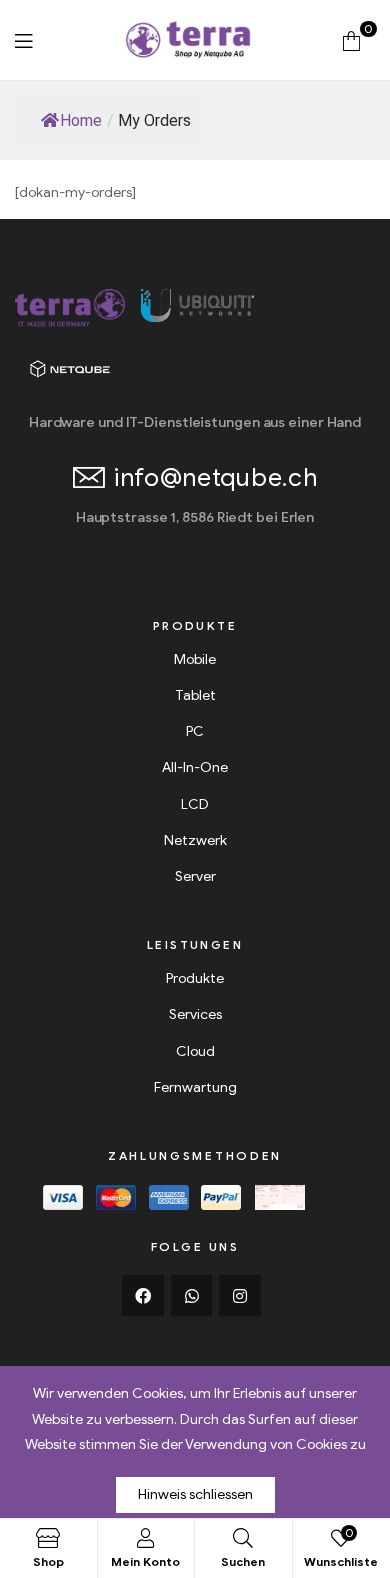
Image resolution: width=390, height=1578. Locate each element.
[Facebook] (143, 1296)
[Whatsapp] (192, 1296)
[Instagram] (240, 1296)
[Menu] (23, 40)
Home (81, 120)
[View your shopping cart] (351, 39)
